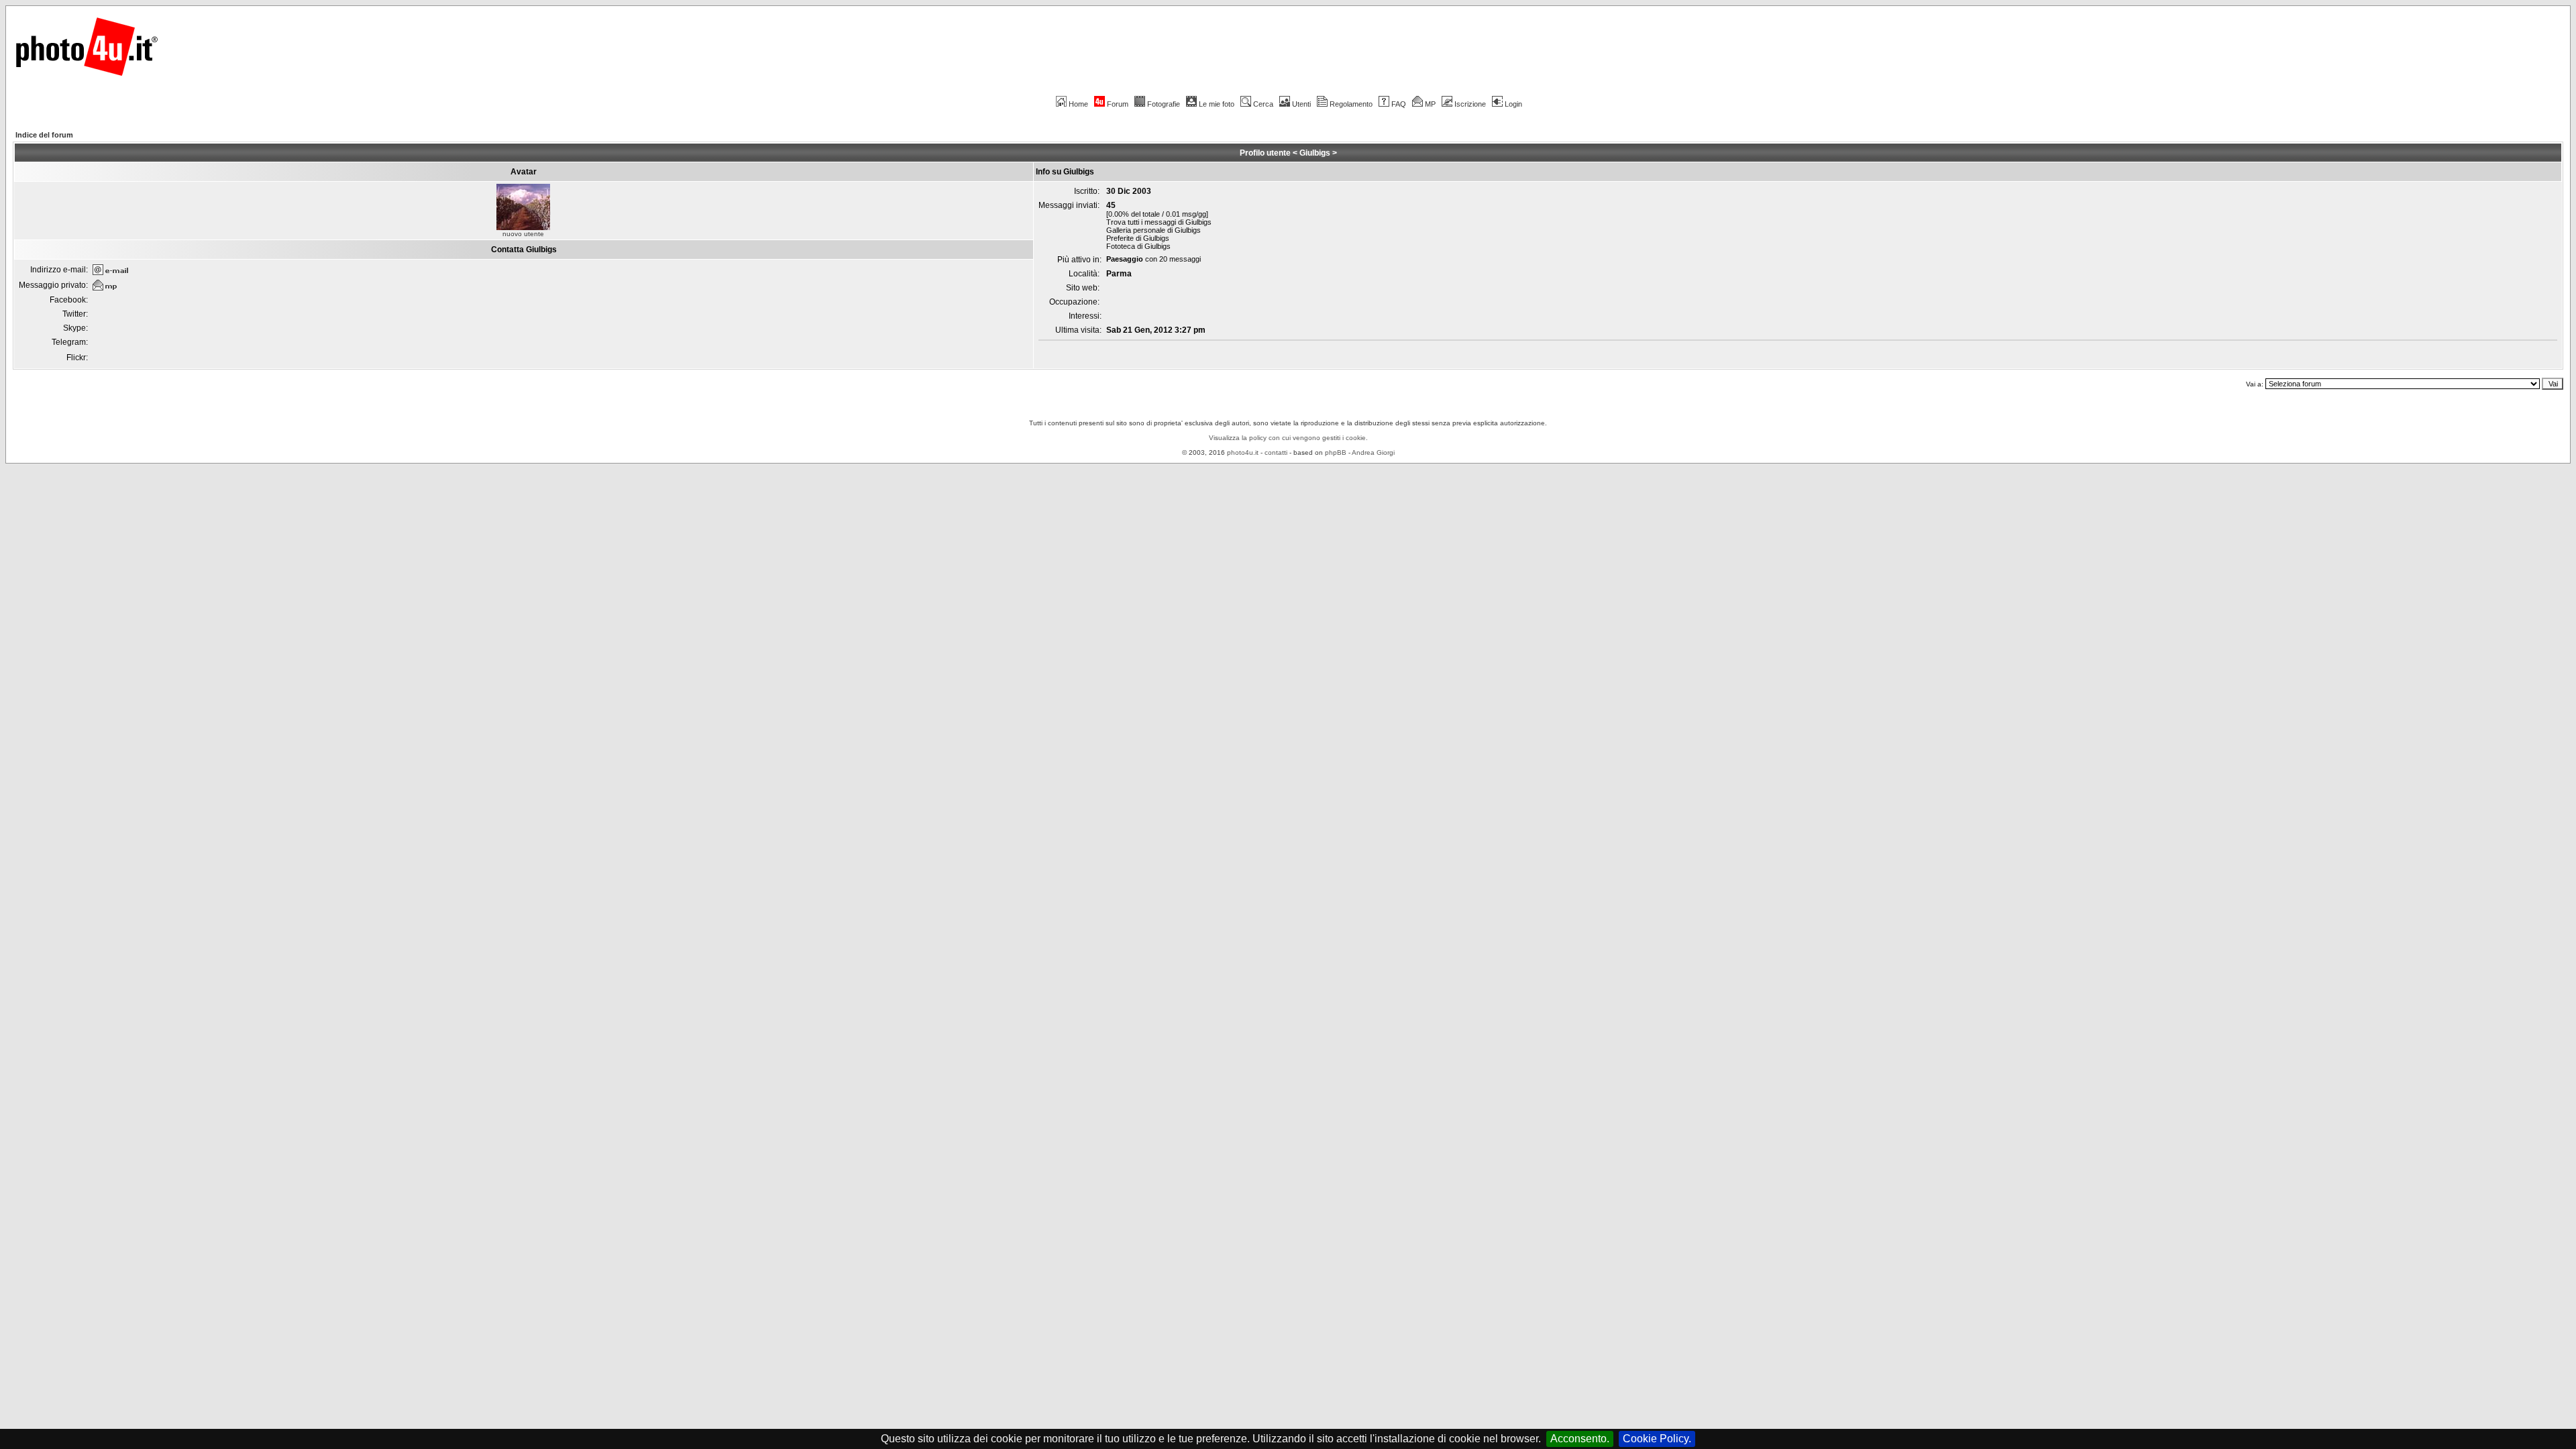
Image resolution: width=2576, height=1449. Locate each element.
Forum (1118, 104)
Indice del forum (44, 135)
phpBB (1336, 452)
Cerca (1263, 104)
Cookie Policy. (1657, 1439)
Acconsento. (1580, 1439)
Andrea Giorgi (1373, 452)
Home (1078, 104)
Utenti (1301, 104)
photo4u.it (1243, 452)
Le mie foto (1217, 104)
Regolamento (1351, 104)
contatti (1276, 452)
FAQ (1399, 104)
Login (1513, 104)
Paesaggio (1125, 259)
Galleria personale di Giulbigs (1153, 230)
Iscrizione (1470, 104)
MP (1430, 104)
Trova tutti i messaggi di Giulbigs (1159, 222)
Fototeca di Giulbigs (1138, 246)
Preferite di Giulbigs (1138, 238)
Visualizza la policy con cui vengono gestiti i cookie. (1288, 438)
